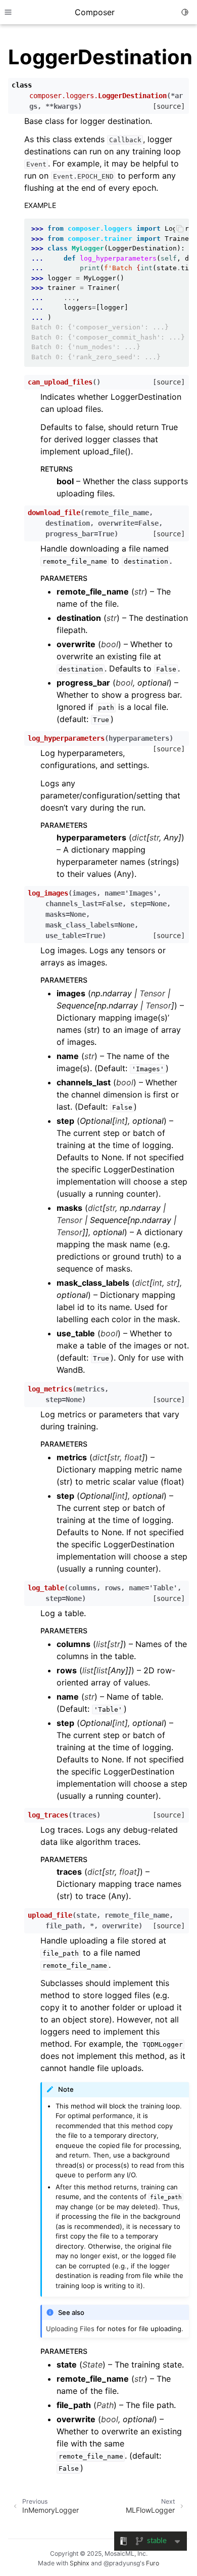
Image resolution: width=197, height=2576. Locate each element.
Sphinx (80, 2563)
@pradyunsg (122, 2563)
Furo (153, 2563)
